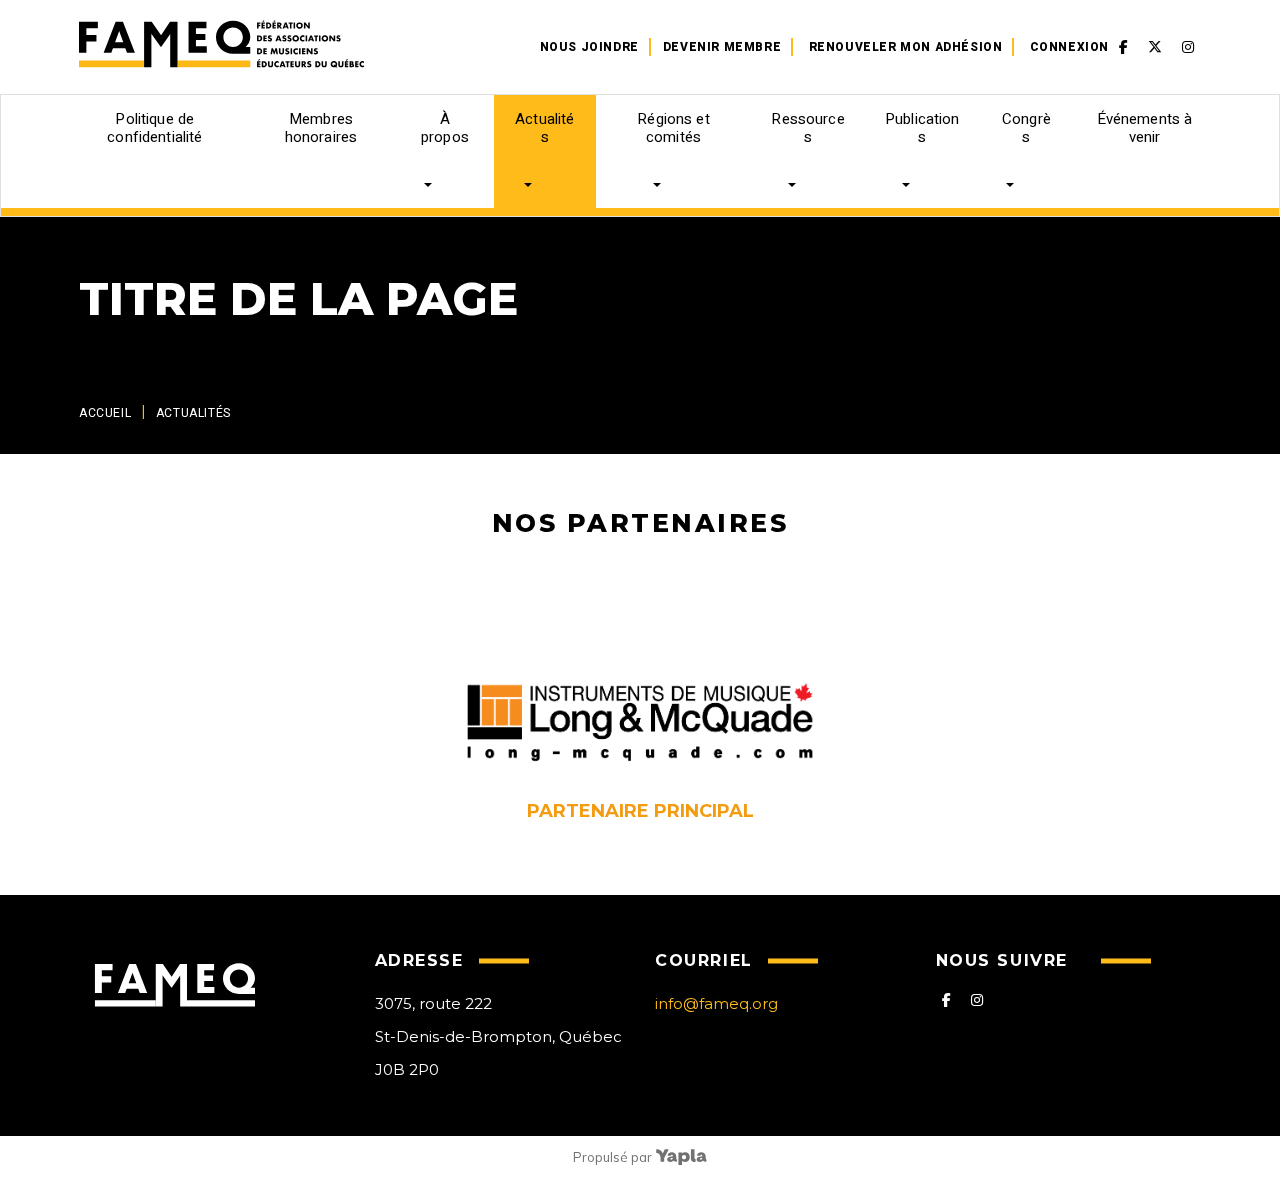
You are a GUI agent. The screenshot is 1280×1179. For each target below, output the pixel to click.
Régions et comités (673, 128)
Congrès (1026, 128)
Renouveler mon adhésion (906, 47)
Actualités (544, 128)
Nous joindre (589, 47)
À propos (445, 128)
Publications (922, 128)
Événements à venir (1145, 128)
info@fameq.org (716, 1003)
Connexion (1069, 47)
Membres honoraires (321, 128)
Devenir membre (722, 47)
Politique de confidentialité (154, 128)
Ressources (807, 128)
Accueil (105, 413)
